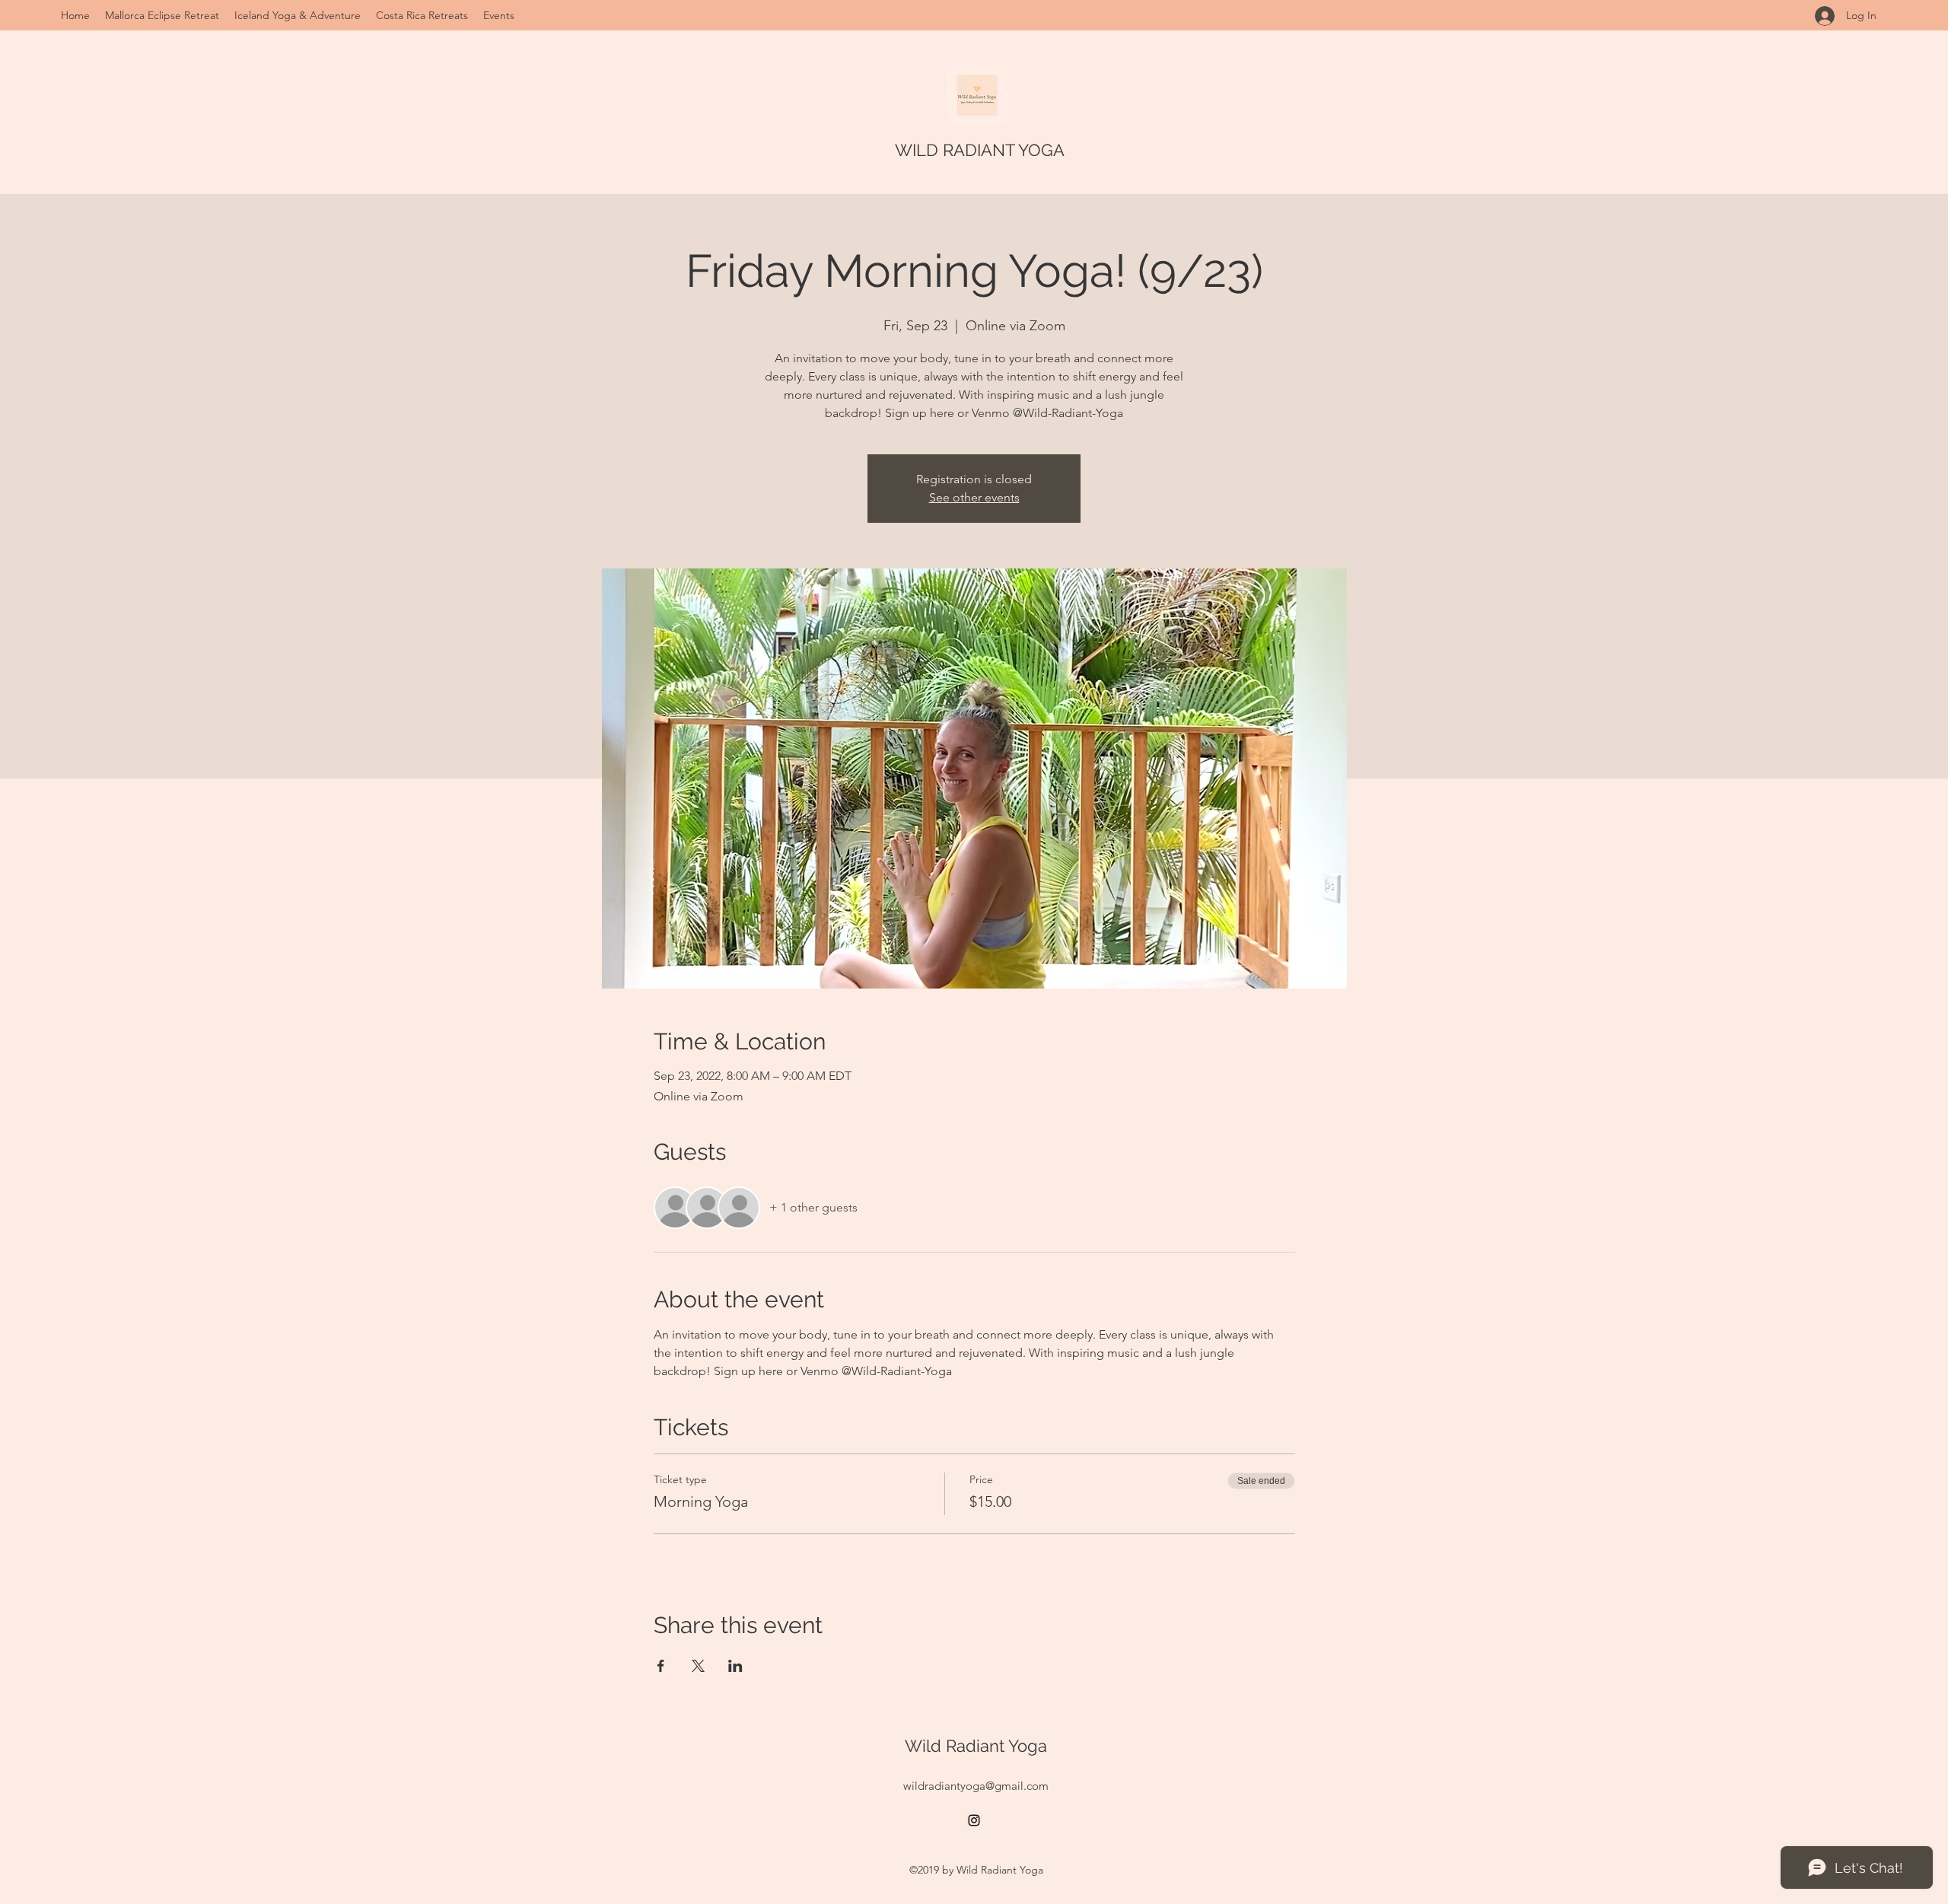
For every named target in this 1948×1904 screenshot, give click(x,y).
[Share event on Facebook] (661, 1666)
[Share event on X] (698, 1666)
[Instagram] (974, 1820)
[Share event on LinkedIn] (735, 1666)
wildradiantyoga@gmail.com (976, 1786)
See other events (974, 497)
